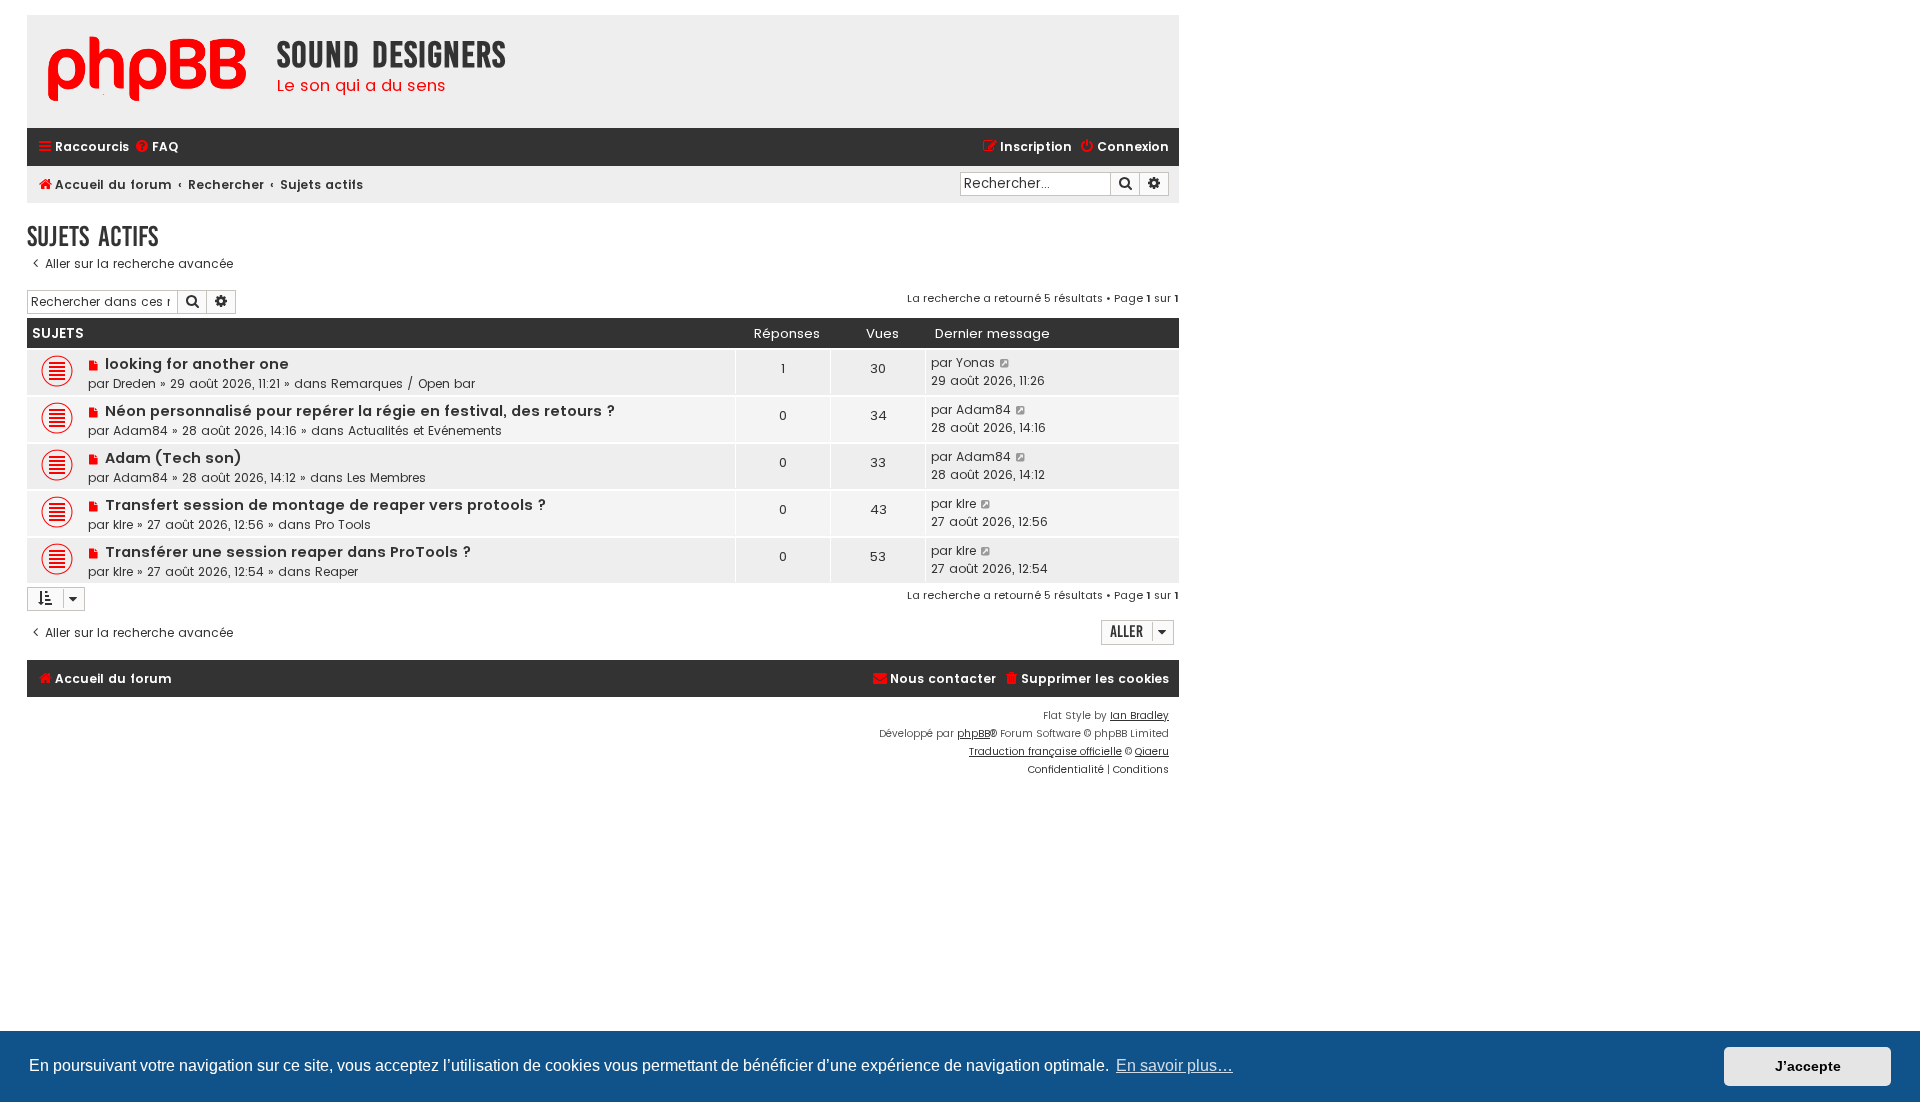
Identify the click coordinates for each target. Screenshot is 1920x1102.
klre (123, 524)
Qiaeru (1152, 751)
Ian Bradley (1139, 715)
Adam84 (140, 430)
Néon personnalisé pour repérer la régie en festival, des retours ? (360, 411)
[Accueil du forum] (147, 71)
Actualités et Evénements (425, 430)
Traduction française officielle (1045, 751)
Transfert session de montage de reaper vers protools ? (325, 505)
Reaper (336, 571)
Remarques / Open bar (403, 383)
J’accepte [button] (1808, 1066)
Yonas (975, 362)
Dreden (134, 383)
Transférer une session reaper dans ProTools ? (288, 552)
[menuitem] (156, 147)
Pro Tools (343, 524)
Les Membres (386, 477)
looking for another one (197, 364)
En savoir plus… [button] (1174, 1065)
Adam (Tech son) (173, 458)
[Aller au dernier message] (1005, 363)
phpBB (973, 733)
